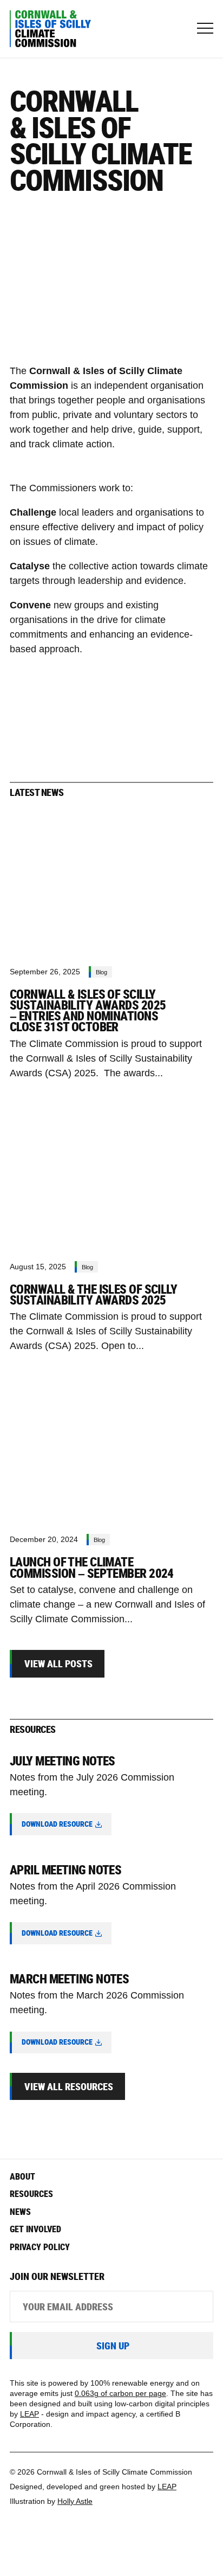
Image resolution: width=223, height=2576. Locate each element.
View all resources (69, 2086)
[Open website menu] (205, 29)
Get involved (35, 2229)
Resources (31, 2194)
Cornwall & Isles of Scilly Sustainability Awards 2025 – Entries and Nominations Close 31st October (88, 1011)
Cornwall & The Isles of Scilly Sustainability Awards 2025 (93, 1295)
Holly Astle (75, 2501)
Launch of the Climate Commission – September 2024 (92, 1567)
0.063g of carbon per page (120, 2394)
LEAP (29, 2414)
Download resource (57, 1824)
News (20, 2212)
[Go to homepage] (55, 29)
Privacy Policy (40, 2247)
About (22, 2176)
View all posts (58, 1663)
